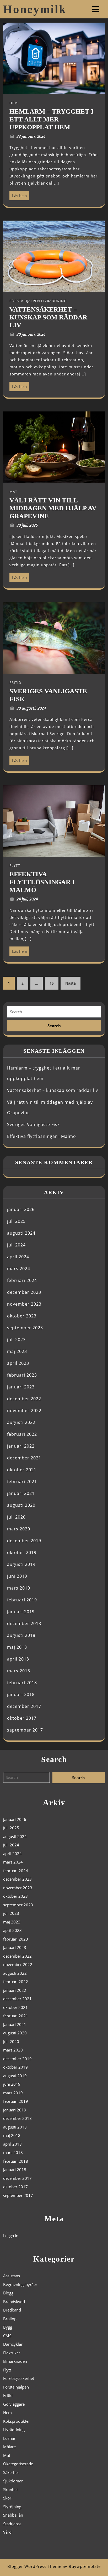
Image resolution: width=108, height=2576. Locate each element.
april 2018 (18, 1659)
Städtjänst (12, 2524)
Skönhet (10, 2490)
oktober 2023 (22, 1316)
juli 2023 (16, 1340)
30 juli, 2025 (27, 525)
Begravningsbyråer (20, 2284)
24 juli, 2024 (27, 899)
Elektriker (12, 2353)
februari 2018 (22, 1683)
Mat (7, 2455)
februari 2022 (22, 1434)
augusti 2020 (21, 1505)
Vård (7, 2532)
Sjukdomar (13, 2481)
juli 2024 (16, 1245)
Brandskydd (14, 2302)
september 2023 (25, 1328)
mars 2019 (19, 1588)
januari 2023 (21, 1387)
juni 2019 (17, 1576)
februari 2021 (22, 1482)
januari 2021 (21, 1493)
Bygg (8, 2327)
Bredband (12, 2310)
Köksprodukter (17, 2421)
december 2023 (24, 1292)
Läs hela (18, 195)
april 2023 (18, 1363)
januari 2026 (21, 1209)
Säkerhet (11, 2472)
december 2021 (24, 1458)
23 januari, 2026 (31, 136)
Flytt (7, 2370)
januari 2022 (21, 1446)
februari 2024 (22, 1280)
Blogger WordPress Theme (34, 2566)
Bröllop (10, 2319)
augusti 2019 (21, 1564)
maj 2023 (17, 1351)
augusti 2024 (21, 1233)
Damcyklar (13, 2344)
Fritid (8, 2395)
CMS (7, 2336)
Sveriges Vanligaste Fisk (33, 1124)
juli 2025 (16, 1221)
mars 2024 (19, 1269)
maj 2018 (17, 1647)
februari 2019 (22, 1600)
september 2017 (25, 1730)
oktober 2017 (22, 1718)
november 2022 (24, 1411)
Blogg (8, 2293)
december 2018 (24, 1623)
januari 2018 (21, 1694)
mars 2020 (19, 1529)
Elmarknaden (15, 2361)
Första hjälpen (16, 2387)
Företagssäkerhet (19, 2378)
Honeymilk (35, 9)
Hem (7, 2412)
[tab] (96, 9)
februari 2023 (22, 1375)
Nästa (71, 983)
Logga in (11, 2236)
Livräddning (14, 2430)
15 (52, 983)
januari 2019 (21, 1612)
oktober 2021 (22, 1470)
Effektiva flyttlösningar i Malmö (42, 1136)
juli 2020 (16, 1517)
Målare (9, 2447)
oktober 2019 (22, 1552)
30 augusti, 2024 (31, 708)
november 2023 (24, 1304)
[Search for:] (54, 1012)
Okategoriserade (18, 2464)
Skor (7, 2498)
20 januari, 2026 (31, 334)
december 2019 (24, 1541)
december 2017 (24, 1706)
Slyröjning (12, 2507)
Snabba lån (13, 2515)
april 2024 (18, 1257)
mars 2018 (19, 1671)
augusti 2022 (21, 1422)
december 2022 (24, 1399)
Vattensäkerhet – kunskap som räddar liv (53, 1090)
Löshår (9, 2438)
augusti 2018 (21, 1635)
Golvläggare (14, 2404)
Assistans (12, 2276)
